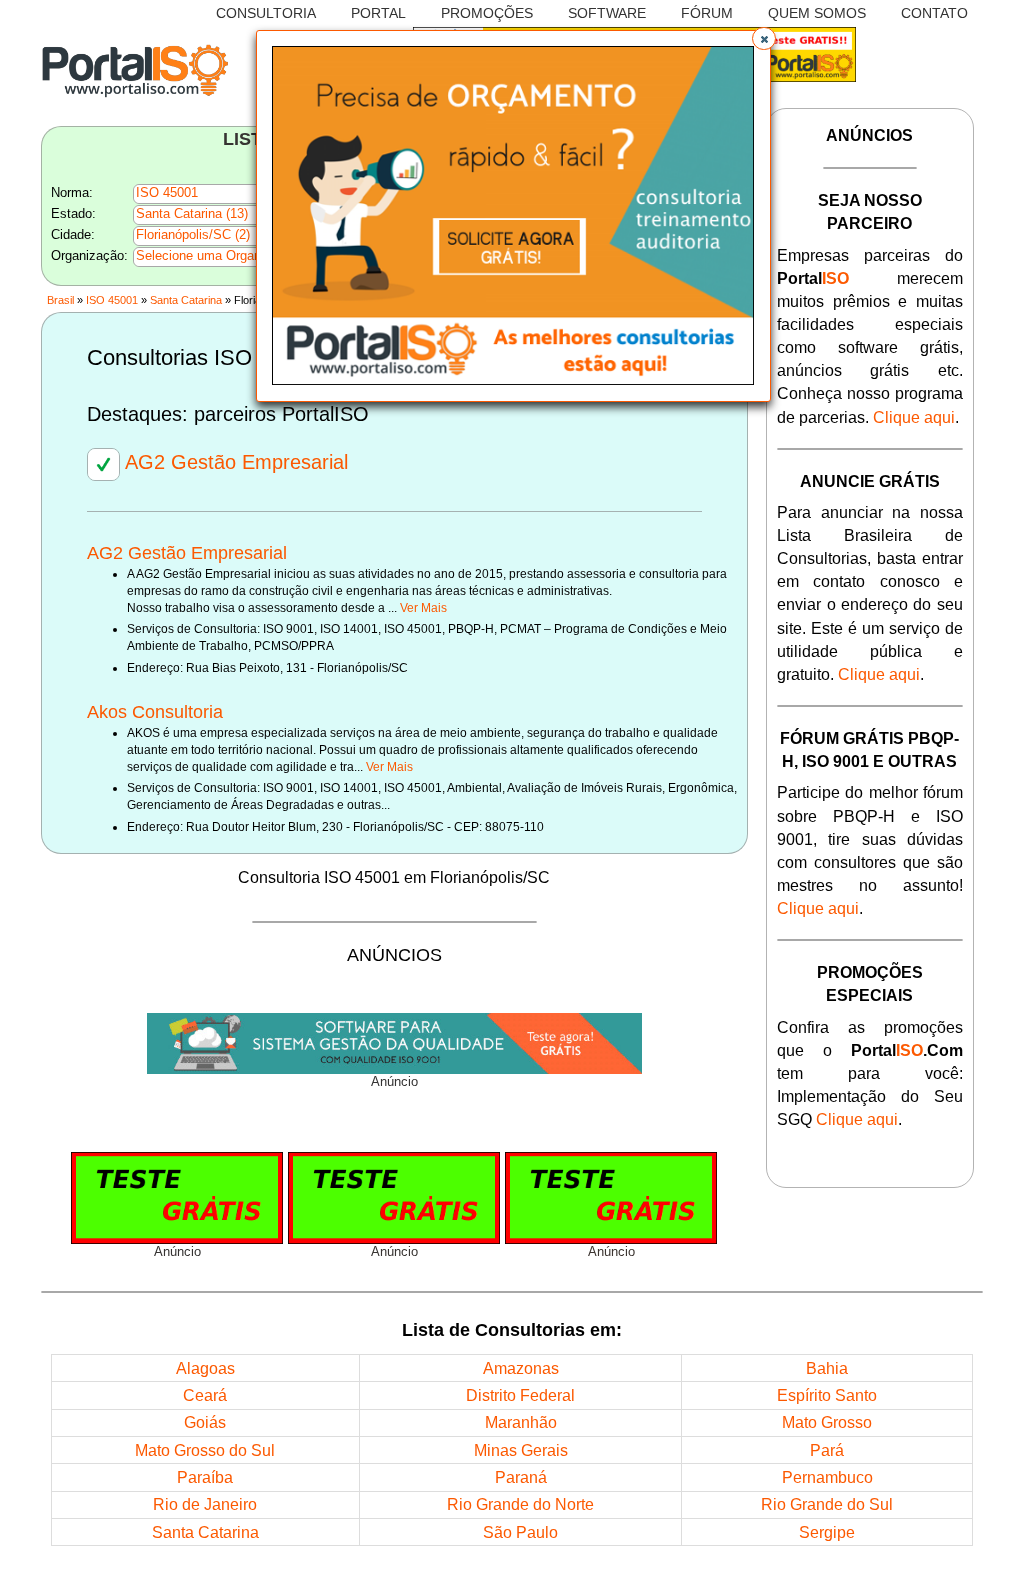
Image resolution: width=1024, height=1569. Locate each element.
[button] (764, 39)
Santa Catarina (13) (192, 214)
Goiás (205, 1422)
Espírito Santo (827, 1395)
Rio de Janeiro (205, 1504)
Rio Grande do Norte (520, 1504)
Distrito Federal (520, 1395)
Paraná (521, 1477)
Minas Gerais (521, 1450)
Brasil (60, 300)
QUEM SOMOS (817, 13)
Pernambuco (827, 1477)
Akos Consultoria (155, 712)
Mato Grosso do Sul (205, 1450)
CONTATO (934, 13)
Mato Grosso (827, 1422)
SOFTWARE (607, 13)
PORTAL (378, 13)
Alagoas (205, 1368)
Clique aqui (914, 417)
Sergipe (827, 1532)
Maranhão (521, 1422)
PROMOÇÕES (487, 13)
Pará (827, 1450)
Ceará (205, 1395)
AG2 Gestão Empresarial (234, 462)
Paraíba (205, 1477)
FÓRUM (707, 13)
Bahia (827, 1368)
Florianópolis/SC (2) (193, 235)
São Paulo (520, 1532)
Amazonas (521, 1368)
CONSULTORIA (266, 13)
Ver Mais (423, 607)
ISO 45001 (112, 300)
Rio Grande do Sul (827, 1504)
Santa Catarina (186, 300)
